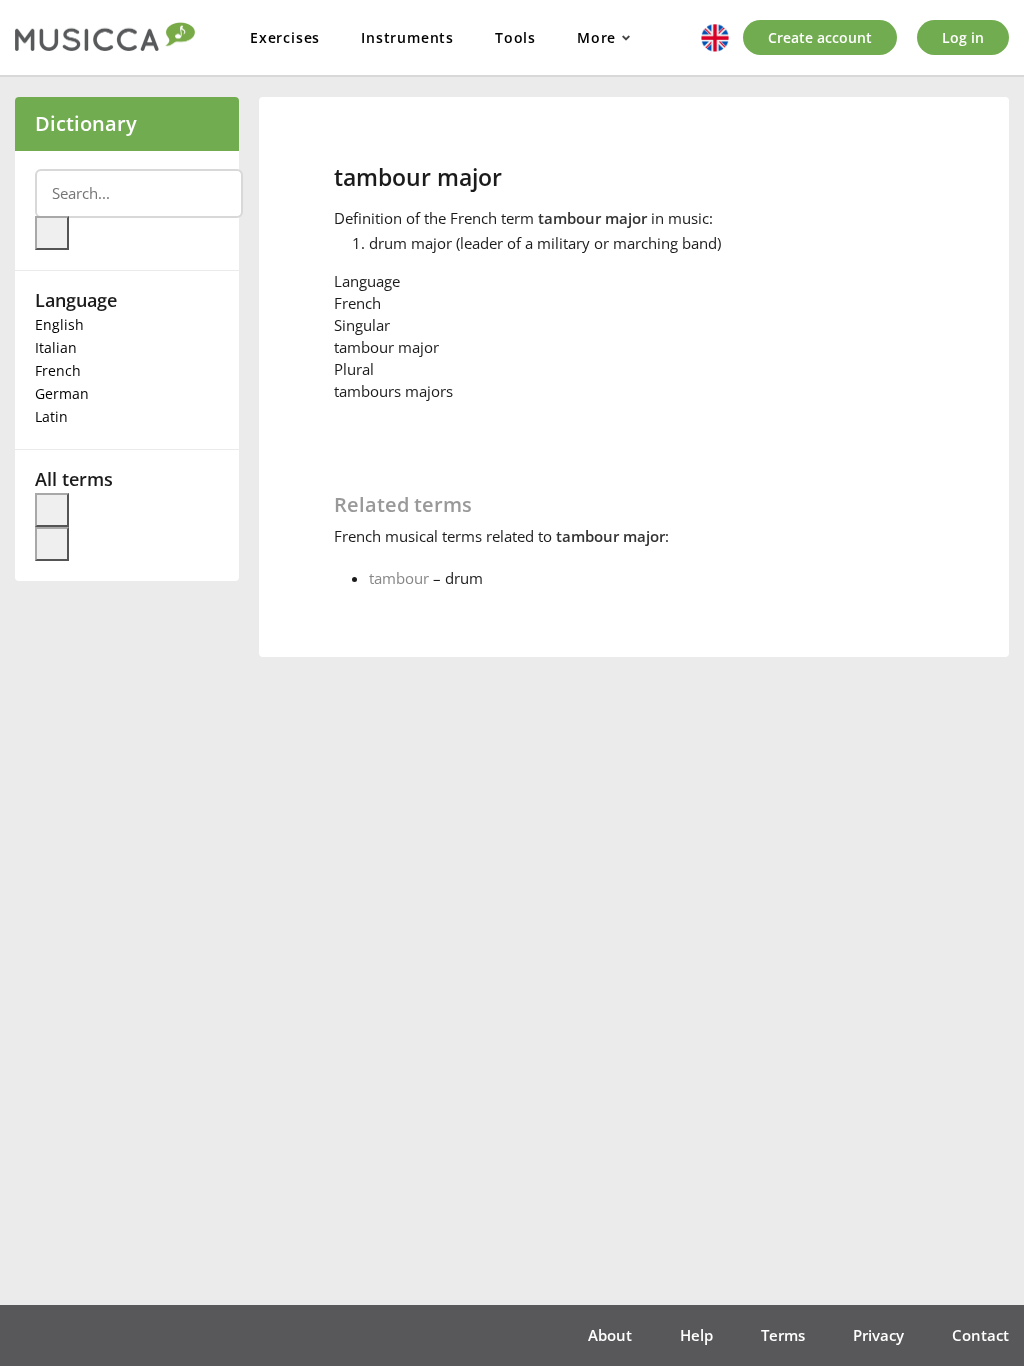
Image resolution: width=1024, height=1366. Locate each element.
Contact (980, 1335)
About (610, 1335)
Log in (963, 37)
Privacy (878, 1335)
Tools (515, 37)
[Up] (52, 510)
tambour (399, 578)
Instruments (407, 37)
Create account (820, 37)
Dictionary (86, 123)
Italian (56, 347)
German (62, 393)
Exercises (285, 37)
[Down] (52, 544)
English (59, 324)
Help (696, 1335)
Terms (783, 1335)
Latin (51, 416)
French (58, 370)
